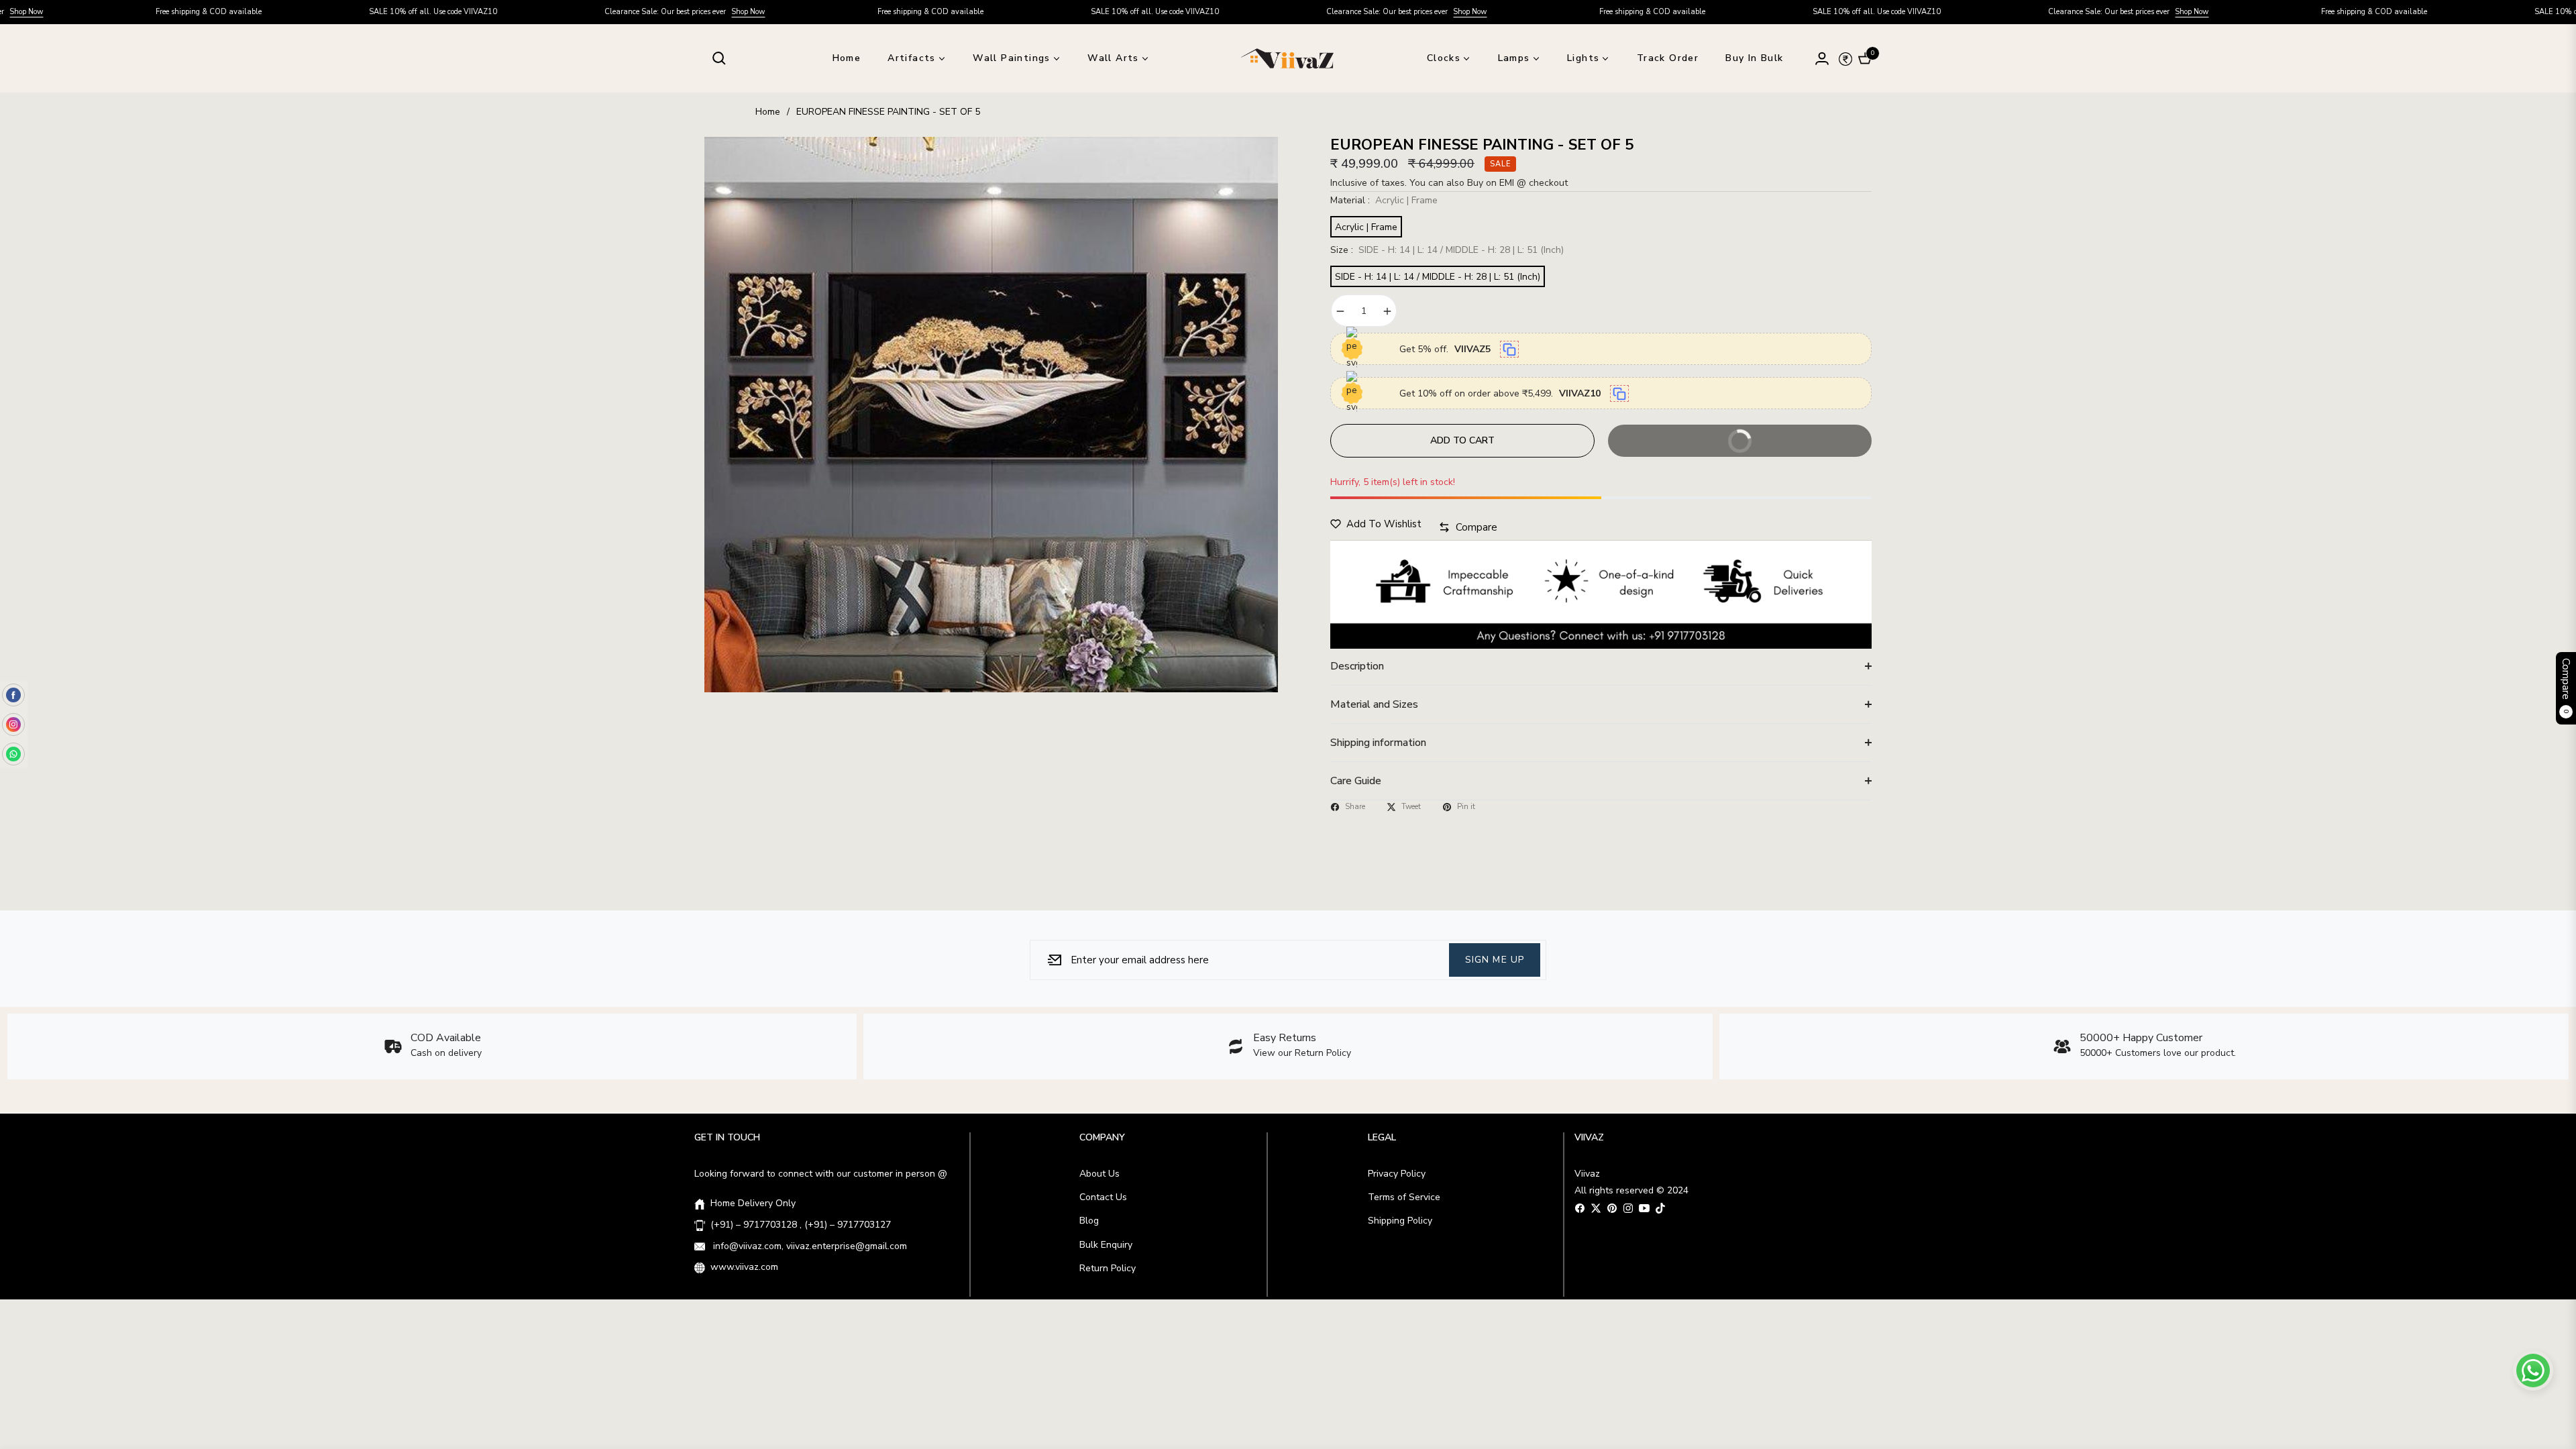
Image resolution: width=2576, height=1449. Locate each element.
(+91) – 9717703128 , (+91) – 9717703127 (801, 1225)
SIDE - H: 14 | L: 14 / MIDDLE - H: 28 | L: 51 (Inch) (1438, 277)
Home (768, 112)
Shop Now (592, 12)
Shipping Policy (1400, 1221)
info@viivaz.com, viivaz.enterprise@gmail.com (809, 1246)
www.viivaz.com (744, 1267)
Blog (1089, 1221)
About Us (1099, 1174)
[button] (719, 58)
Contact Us (1103, 1197)
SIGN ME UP (1495, 959)
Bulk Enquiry (1106, 1245)
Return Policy (1108, 1268)
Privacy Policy (1397, 1174)
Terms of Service (1404, 1197)
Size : (1447, 250)
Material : (1384, 200)
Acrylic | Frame (1366, 227)
